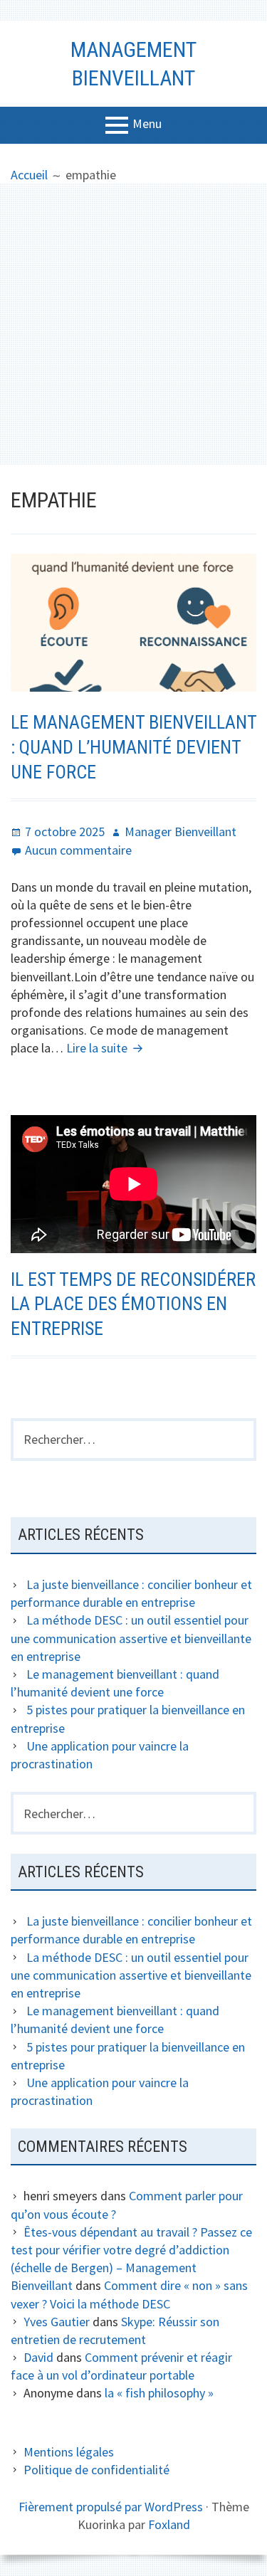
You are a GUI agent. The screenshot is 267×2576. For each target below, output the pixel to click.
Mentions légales (69, 2452)
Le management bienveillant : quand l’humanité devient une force (133, 747)
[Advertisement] (133, 324)
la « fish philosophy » (159, 2393)
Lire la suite (106, 1048)
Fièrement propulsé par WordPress (111, 2507)
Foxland (169, 2524)
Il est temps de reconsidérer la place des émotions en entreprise (133, 1304)
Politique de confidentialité (96, 2470)
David (38, 2357)
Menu (147, 123)
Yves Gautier (57, 2322)
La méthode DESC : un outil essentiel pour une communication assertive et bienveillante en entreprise (131, 1638)
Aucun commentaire (78, 850)
